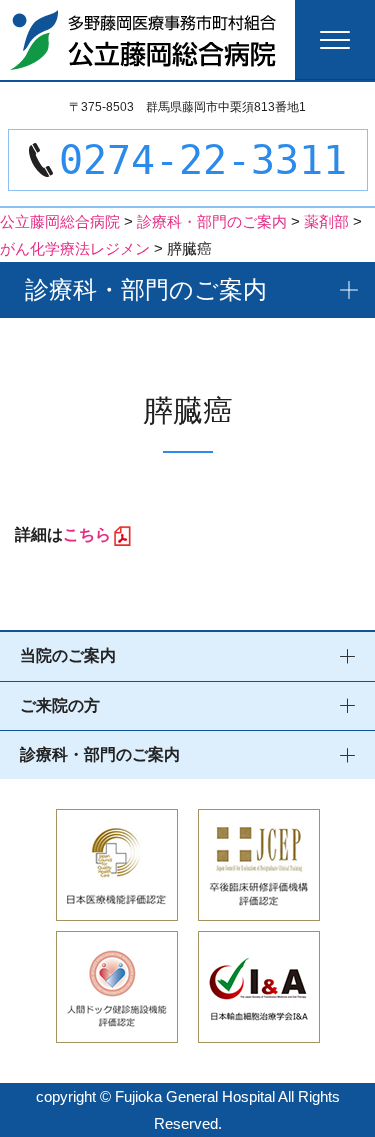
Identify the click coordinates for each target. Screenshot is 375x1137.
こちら (87, 534)
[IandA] (259, 1029)
